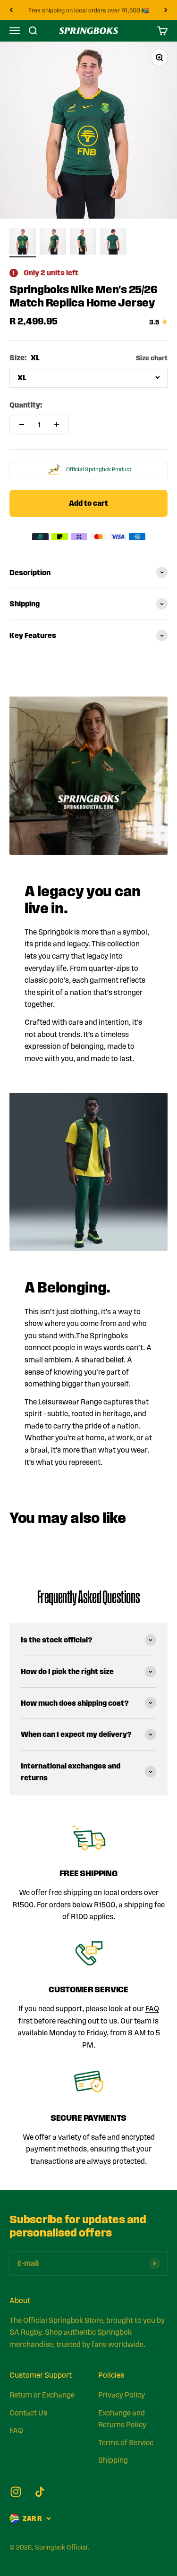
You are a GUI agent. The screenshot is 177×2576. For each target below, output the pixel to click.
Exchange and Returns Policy (122, 2419)
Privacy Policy (122, 2395)
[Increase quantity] (57, 425)
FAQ (152, 2009)
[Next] (166, 10)
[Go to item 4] (113, 243)
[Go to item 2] (53, 243)
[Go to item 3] (83, 243)
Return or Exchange (42, 2395)
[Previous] (11, 10)
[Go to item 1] (23, 243)
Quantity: (26, 405)
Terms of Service (126, 2443)
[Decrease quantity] (22, 425)
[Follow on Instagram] (16, 2492)
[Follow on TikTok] (40, 2492)
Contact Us (28, 2413)
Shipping (113, 2460)
